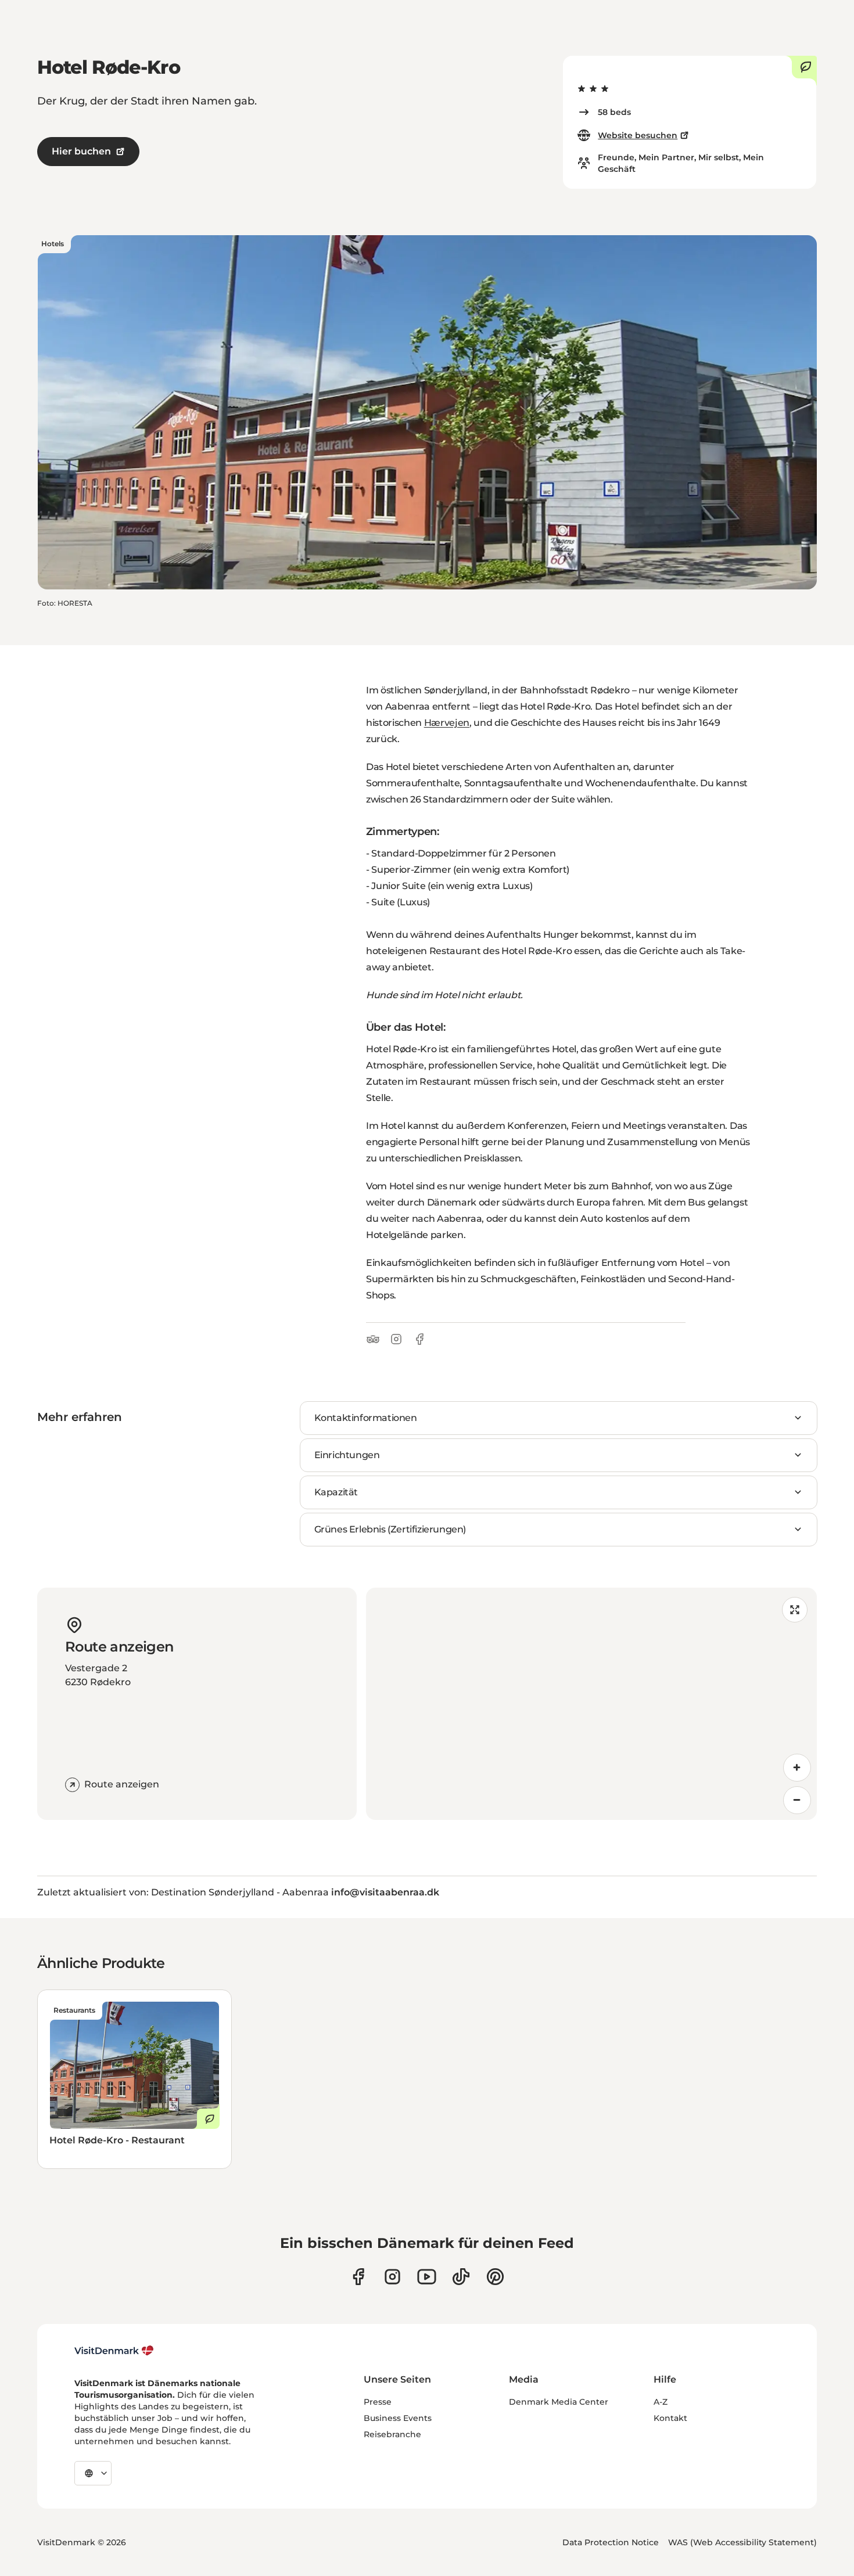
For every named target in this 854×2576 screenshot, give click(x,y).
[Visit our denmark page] (358, 2277)
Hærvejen (447, 723)
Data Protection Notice (611, 2542)
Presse (378, 2402)
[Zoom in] (797, 1768)
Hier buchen (81, 151)
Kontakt (670, 2418)
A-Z (661, 2402)
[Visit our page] (392, 2277)
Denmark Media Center (559, 2402)
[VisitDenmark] (114, 2351)
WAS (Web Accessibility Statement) (742, 2542)
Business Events (398, 2418)
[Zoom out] (797, 1800)
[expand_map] (795, 1610)
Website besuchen (638, 135)
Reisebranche (392, 2434)
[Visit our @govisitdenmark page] (461, 2277)
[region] (591, 1704)
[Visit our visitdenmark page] (427, 2277)
